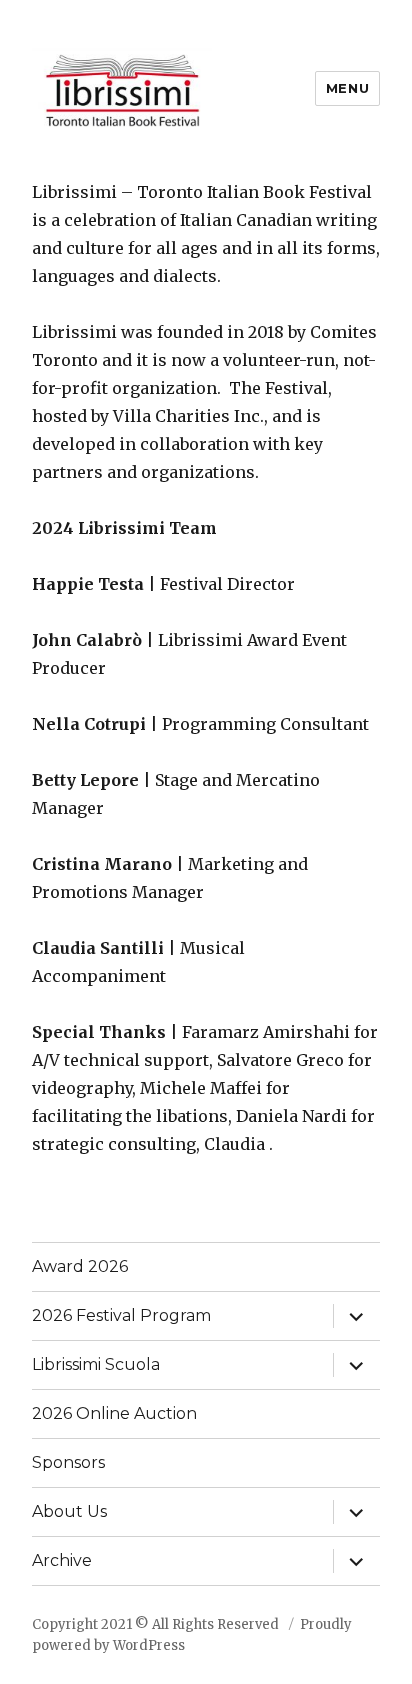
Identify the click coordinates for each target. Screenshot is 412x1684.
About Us (69, 1511)
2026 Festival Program (121, 1315)
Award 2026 (80, 1266)
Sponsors (68, 1462)
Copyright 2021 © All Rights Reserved (157, 1624)
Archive (62, 1560)
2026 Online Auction (114, 1413)
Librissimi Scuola (96, 1364)
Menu (347, 88)
